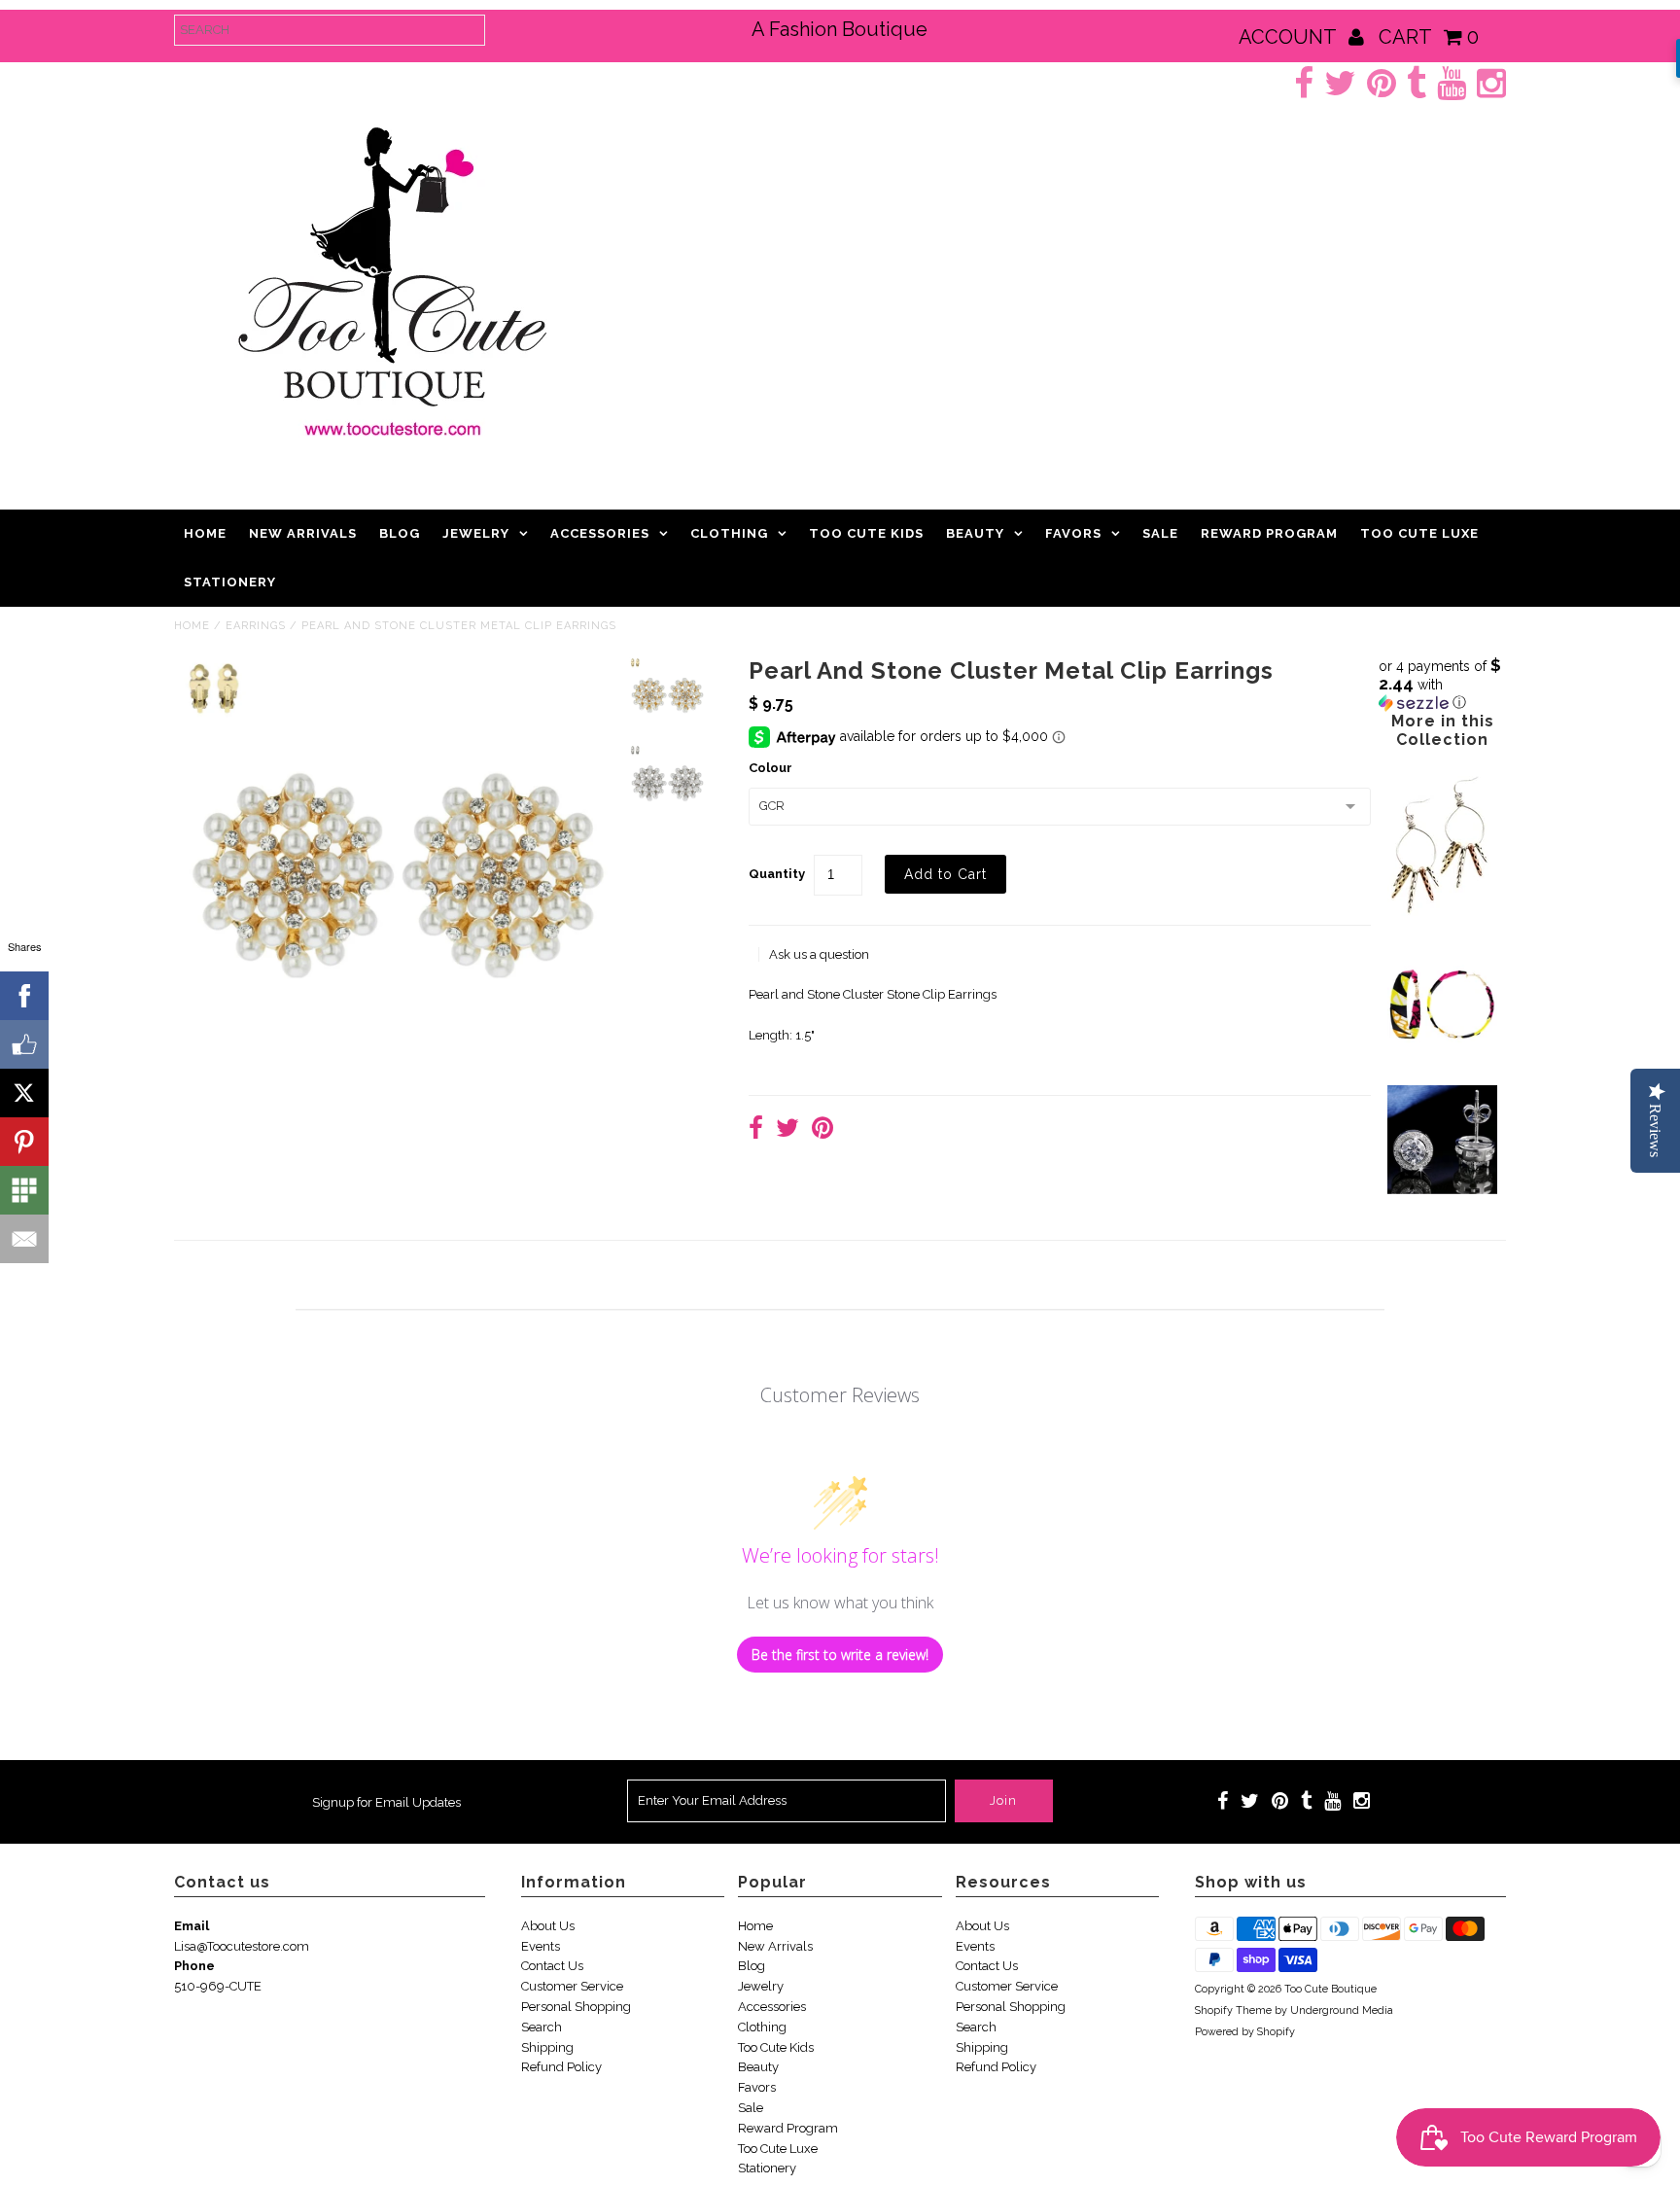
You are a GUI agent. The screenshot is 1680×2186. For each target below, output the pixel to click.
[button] (1442, 684)
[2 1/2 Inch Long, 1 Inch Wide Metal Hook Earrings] (1439, 919)
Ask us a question (819, 954)
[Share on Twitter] (787, 1130)
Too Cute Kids (866, 533)
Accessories (600, 533)
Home (205, 533)
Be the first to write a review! (840, 1655)
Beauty (975, 533)
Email (192, 1926)
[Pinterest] (24, 1142)
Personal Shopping (576, 2007)
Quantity (777, 874)
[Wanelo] (24, 1190)
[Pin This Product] (822, 1130)
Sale (1160, 533)
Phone (194, 1966)
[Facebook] (24, 996)
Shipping (547, 2047)
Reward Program (1269, 533)
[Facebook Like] (24, 1044)
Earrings (256, 626)
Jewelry (476, 533)
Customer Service (572, 1986)
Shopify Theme (1233, 2010)
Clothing (729, 533)
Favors (1073, 533)
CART (1429, 37)
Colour (770, 768)
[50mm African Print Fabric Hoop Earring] (1442, 1055)
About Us (548, 1926)
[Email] (24, 1239)
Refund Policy (561, 2067)
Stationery (230, 582)
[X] (24, 1093)
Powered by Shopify (1245, 2032)
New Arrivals (303, 533)
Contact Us (552, 1966)
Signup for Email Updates (386, 1802)
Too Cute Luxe (1419, 533)
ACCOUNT (1290, 37)
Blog (400, 533)
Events (541, 1946)
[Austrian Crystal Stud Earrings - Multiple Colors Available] (1442, 1190)
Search (542, 2027)
